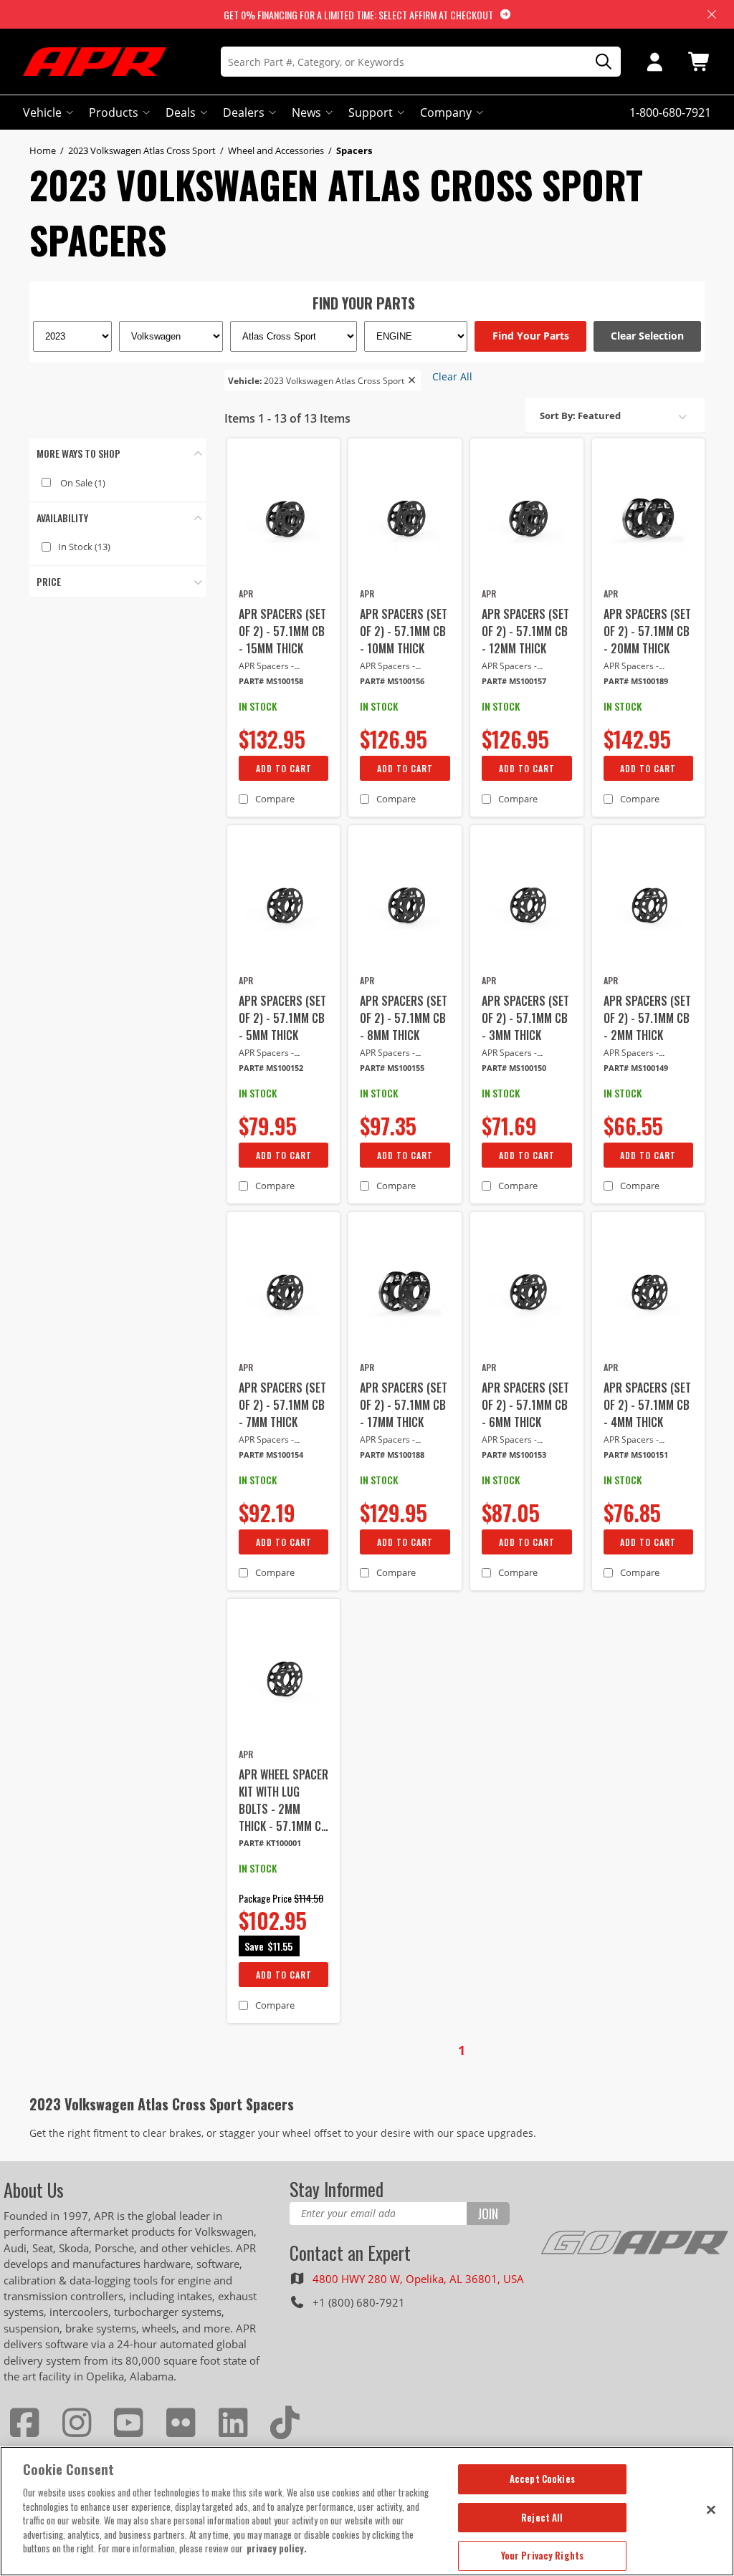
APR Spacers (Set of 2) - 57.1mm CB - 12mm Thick (525, 631)
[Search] (599, 62)
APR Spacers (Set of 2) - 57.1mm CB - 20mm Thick (647, 631)
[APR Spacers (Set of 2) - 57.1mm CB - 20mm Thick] (649, 519)
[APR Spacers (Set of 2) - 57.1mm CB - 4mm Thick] (649, 1292)
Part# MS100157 (514, 681)
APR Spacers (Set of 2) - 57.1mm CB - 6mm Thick (525, 1405)
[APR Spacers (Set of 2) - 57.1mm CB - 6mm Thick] (527, 1292)
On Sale (83, 483)
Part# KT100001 (270, 1843)
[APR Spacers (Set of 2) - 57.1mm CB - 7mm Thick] (284, 1292)
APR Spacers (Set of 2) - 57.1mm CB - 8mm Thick (404, 1018)
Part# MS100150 (514, 1068)
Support (371, 112)
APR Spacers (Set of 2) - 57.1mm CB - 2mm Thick (647, 1018)
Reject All (542, 2517)
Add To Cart (284, 768)
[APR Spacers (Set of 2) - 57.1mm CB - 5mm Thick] (284, 905)
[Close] (711, 2509)
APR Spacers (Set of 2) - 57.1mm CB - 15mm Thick (282, 631)
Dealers (244, 112)
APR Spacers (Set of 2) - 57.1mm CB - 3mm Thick (525, 1018)
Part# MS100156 (392, 681)
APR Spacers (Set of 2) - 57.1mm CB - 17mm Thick (404, 1405)
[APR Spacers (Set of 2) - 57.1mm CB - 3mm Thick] (527, 905)
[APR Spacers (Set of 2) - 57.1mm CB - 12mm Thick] (527, 519)
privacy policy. (277, 2548)
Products (114, 112)
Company (446, 112)
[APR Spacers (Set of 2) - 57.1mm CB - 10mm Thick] (405, 519)
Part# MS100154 (271, 1455)
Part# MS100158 (271, 681)
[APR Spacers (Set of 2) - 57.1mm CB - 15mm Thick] (284, 519)
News (306, 112)
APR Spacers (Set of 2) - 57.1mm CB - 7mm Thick (282, 1405)
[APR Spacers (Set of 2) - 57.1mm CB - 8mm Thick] (405, 905)
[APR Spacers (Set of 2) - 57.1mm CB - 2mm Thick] (649, 905)
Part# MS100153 (514, 1455)
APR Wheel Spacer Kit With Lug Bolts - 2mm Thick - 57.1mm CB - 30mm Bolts (283, 1800)
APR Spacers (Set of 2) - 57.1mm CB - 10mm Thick (404, 631)
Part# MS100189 (636, 681)
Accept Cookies (542, 2479)
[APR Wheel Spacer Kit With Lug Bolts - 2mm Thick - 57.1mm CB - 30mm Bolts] (284, 1679)
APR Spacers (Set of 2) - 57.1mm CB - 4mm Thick (647, 1405)
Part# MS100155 (392, 1068)
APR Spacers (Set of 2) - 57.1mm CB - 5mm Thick (282, 1018)
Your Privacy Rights (542, 2555)
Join (488, 2214)
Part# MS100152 (271, 1068)
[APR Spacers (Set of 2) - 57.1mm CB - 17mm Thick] (405, 1292)
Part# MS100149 (636, 1068)
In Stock (84, 547)
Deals (181, 112)
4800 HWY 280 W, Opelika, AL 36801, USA (418, 2279)
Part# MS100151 (636, 1455)
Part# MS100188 (392, 1455)
